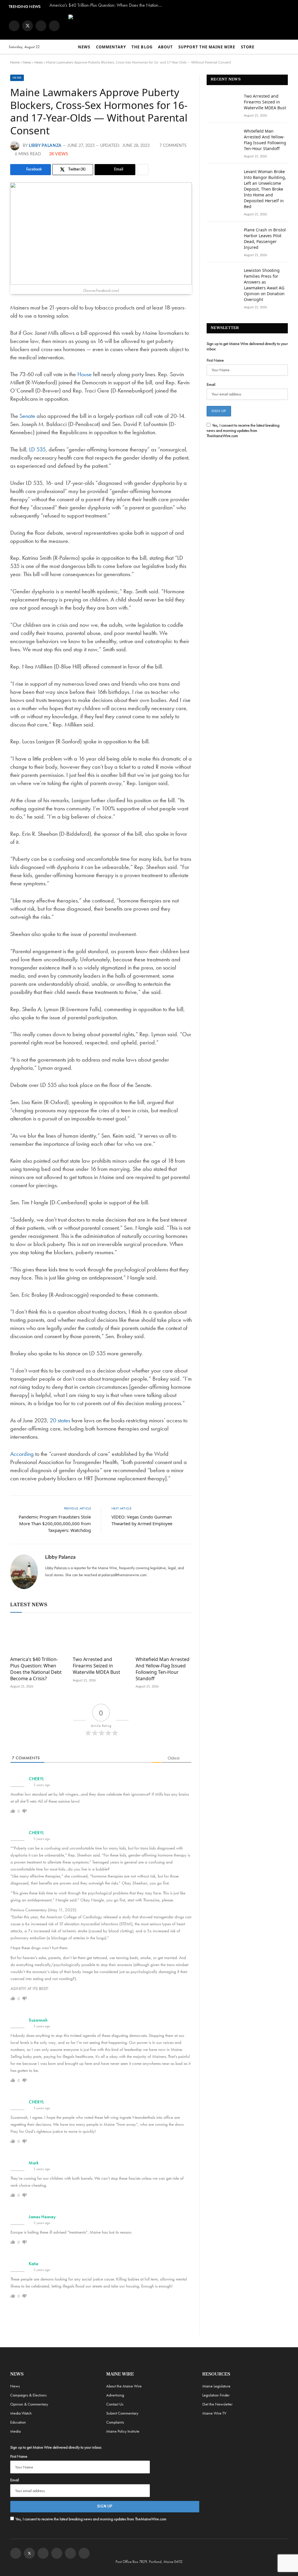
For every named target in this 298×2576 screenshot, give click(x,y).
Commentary (111, 47)
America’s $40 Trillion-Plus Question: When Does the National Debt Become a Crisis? (108, 5)
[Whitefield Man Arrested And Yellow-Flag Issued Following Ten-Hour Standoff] (164, 1636)
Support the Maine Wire (207, 47)
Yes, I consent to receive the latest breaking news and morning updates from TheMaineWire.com (243, 430)
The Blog (142, 47)
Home (15, 62)
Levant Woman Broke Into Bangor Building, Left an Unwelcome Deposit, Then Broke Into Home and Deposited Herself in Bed (265, 189)
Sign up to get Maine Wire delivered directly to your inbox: (247, 346)
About (165, 47)
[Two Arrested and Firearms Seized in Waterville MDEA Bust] (101, 1636)
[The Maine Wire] (170, 26)
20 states (60, 1420)
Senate (28, 416)
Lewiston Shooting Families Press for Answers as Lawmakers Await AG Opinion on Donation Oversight (264, 285)
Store (248, 47)
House (85, 374)
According (23, 1454)
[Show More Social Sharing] (143, 170)
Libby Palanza (45, 146)
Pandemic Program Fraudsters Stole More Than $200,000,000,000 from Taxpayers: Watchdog (55, 1523)
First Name (215, 360)
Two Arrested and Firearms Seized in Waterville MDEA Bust (96, 1666)
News (84, 47)
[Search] (287, 47)
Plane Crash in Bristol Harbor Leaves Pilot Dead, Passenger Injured (265, 239)
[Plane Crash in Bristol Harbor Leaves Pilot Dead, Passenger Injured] (223, 237)
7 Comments (173, 146)
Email (211, 384)
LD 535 (37, 449)
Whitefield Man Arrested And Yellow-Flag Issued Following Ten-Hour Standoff (163, 1669)
